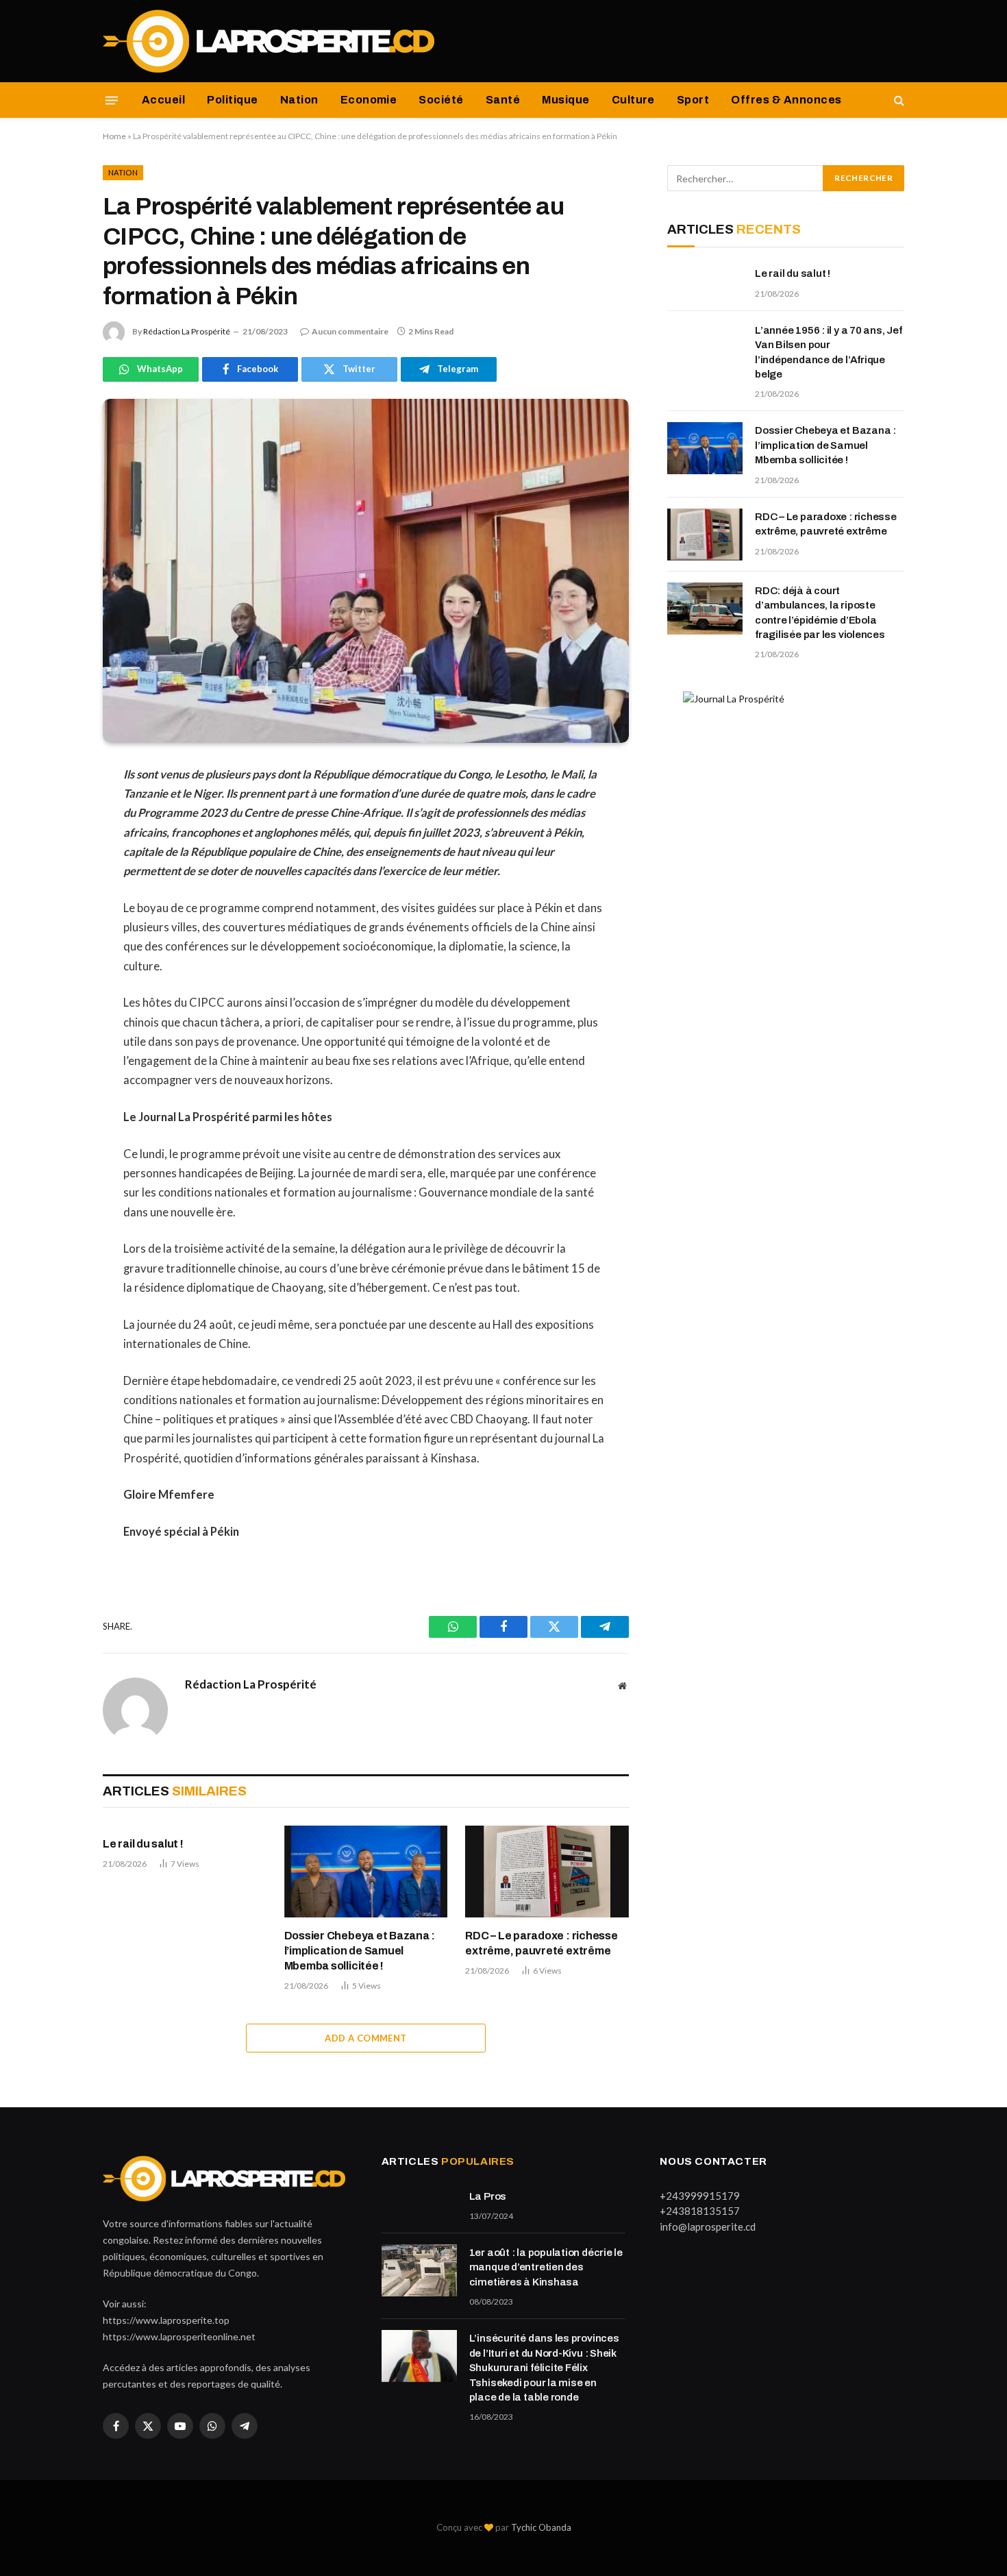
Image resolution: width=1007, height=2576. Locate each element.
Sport (693, 100)
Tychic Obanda (541, 2527)
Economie (369, 100)
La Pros (488, 2196)
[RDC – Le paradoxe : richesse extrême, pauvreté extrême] (547, 1872)
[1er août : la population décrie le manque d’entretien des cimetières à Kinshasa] (419, 2270)
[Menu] (112, 100)
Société (441, 100)
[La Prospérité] (270, 41)
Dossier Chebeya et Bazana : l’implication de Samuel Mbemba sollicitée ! (360, 1951)
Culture (633, 100)
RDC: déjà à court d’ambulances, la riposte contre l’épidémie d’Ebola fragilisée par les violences (820, 613)
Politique (232, 100)
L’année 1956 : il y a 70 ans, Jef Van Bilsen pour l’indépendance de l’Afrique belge (829, 352)
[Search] (898, 100)
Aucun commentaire (350, 331)
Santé (503, 100)
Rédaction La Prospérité (187, 331)
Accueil (163, 100)
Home (114, 136)
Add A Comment (365, 2038)
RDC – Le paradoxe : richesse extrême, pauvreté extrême (541, 1943)
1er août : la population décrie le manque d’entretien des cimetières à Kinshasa (546, 2267)
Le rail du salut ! (143, 1844)
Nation (299, 100)
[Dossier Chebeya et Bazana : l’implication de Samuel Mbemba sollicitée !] (366, 1872)
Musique (565, 100)
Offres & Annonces (786, 100)
